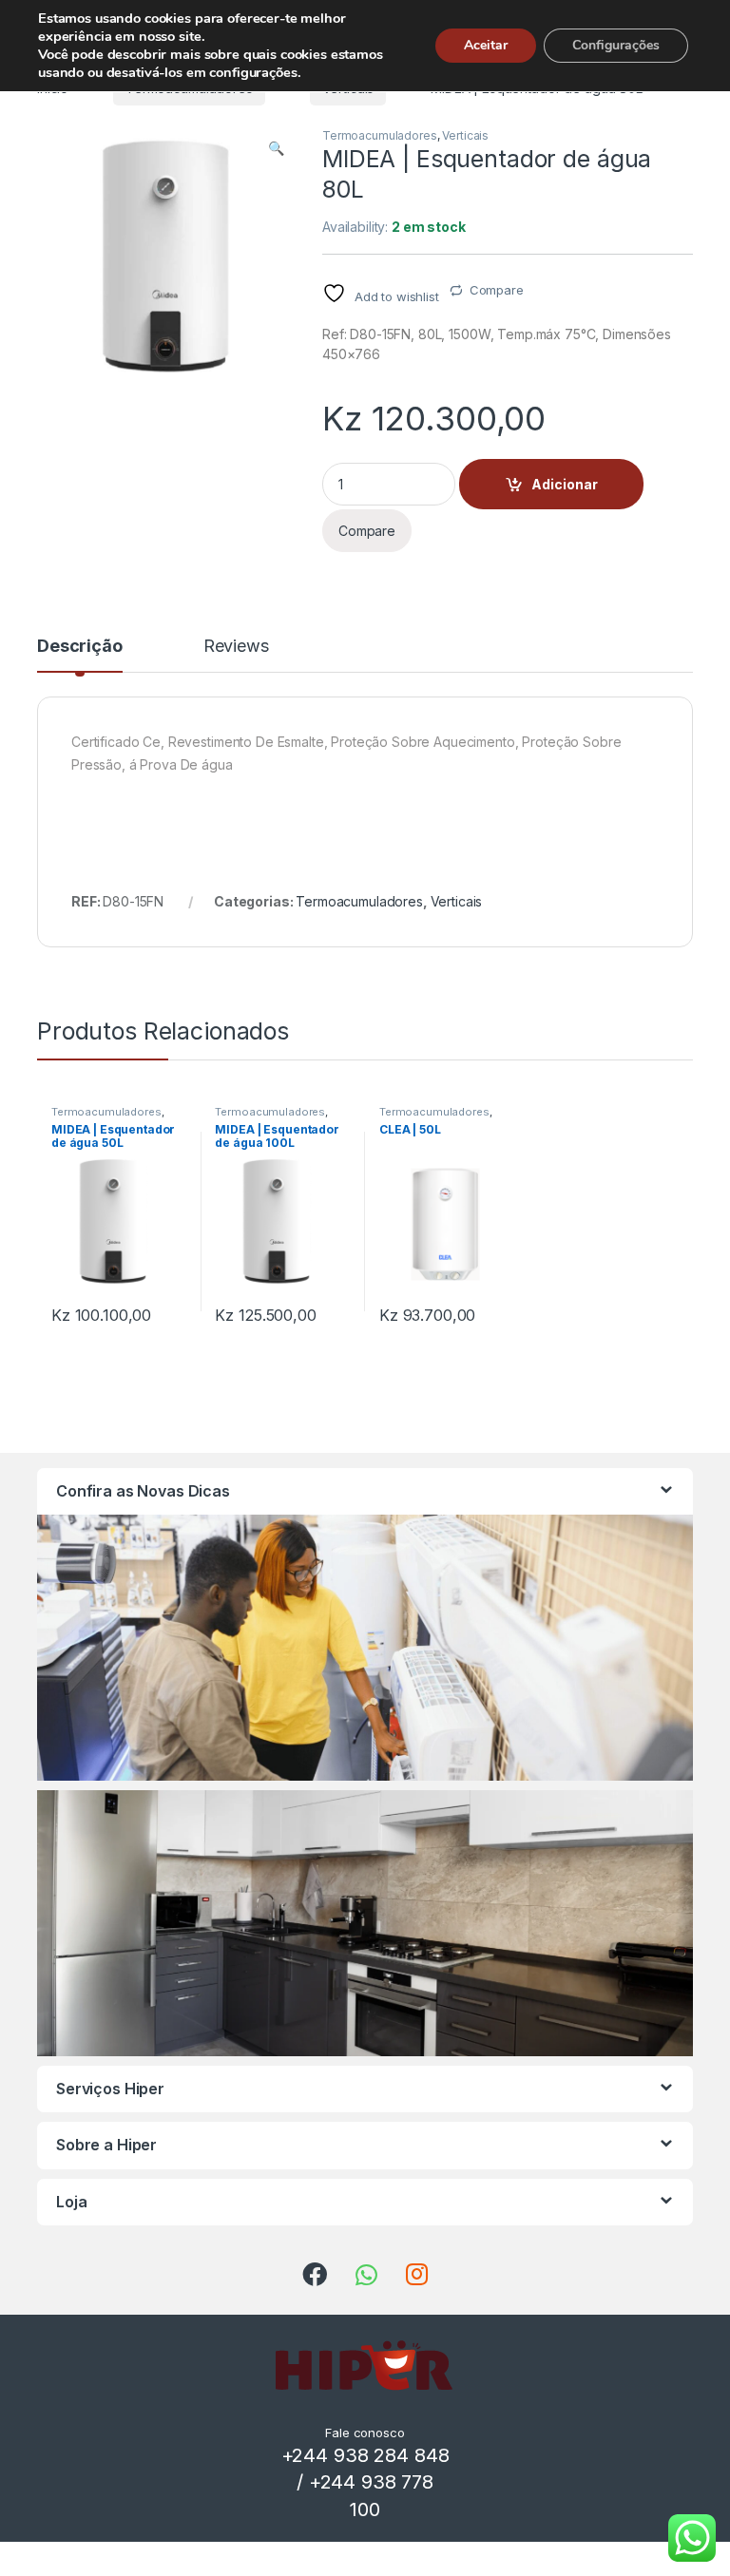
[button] (276, 148)
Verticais (465, 135)
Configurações (616, 45)
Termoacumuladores (380, 135)
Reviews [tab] (236, 647)
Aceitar (486, 45)
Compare (497, 290)
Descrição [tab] (80, 647)
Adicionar (565, 484)
